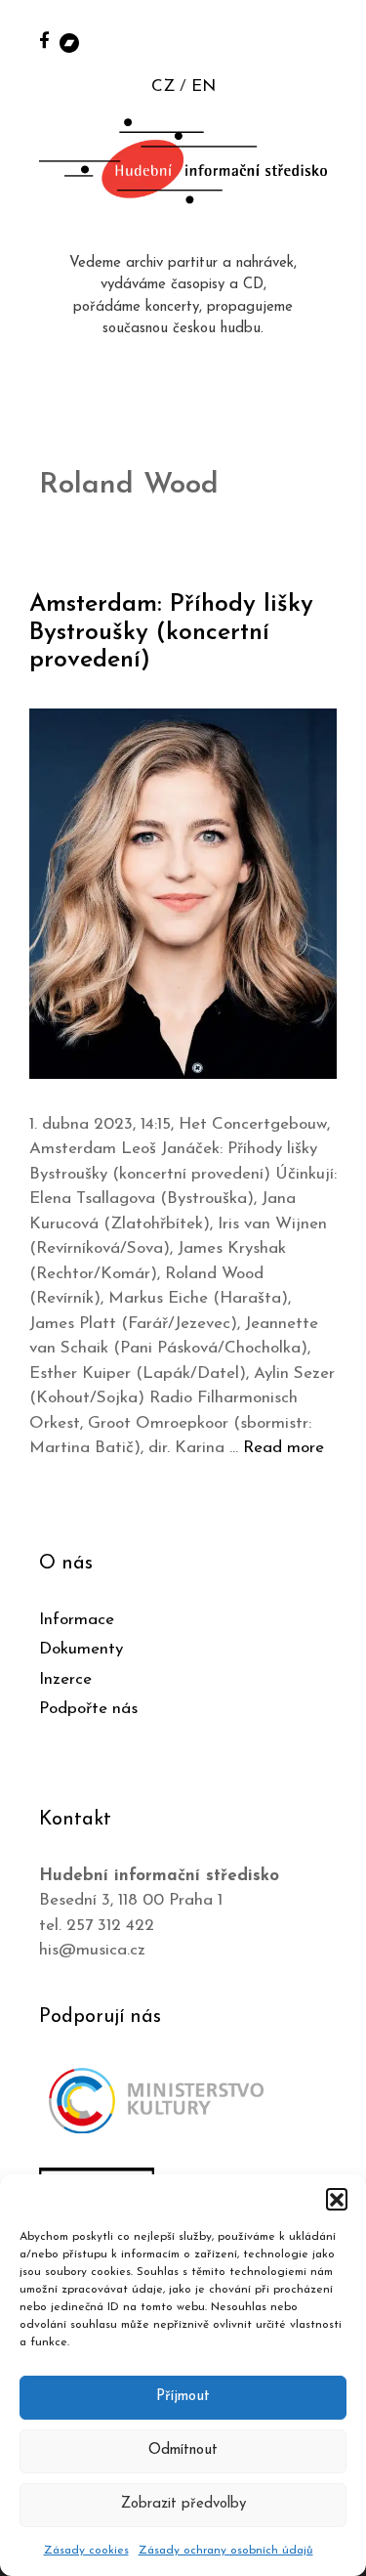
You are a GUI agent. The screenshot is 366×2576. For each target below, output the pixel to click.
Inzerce (65, 1679)
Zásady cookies (86, 2551)
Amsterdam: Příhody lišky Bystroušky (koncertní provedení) (171, 633)
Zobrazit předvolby (183, 2504)
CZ (163, 86)
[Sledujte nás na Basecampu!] (69, 42)
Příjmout (183, 2397)
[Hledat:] (330, 41)
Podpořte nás (88, 1709)
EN (203, 86)
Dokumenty (81, 1649)
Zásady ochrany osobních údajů (226, 2551)
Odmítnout (183, 2450)
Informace (77, 1620)
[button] (337, 2199)
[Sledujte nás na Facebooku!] (44, 40)
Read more (284, 1448)
